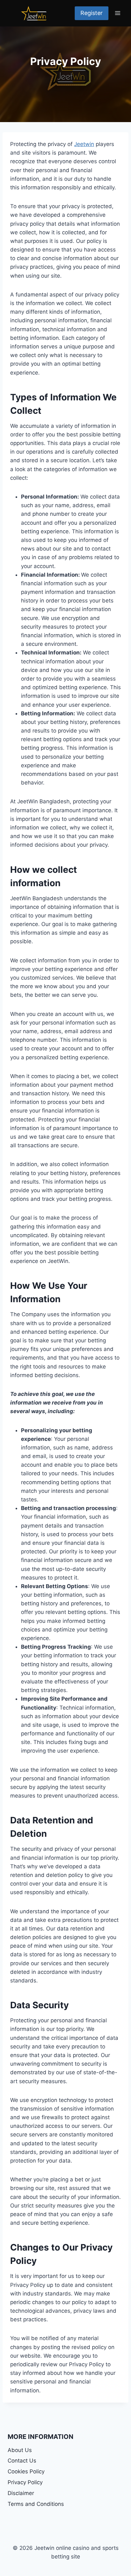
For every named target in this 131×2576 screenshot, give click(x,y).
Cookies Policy (26, 2471)
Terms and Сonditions (36, 2504)
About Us (20, 2450)
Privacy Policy (25, 2482)
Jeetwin (84, 144)
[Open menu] (117, 13)
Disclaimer (21, 2493)
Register (92, 13)
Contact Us (22, 2461)
